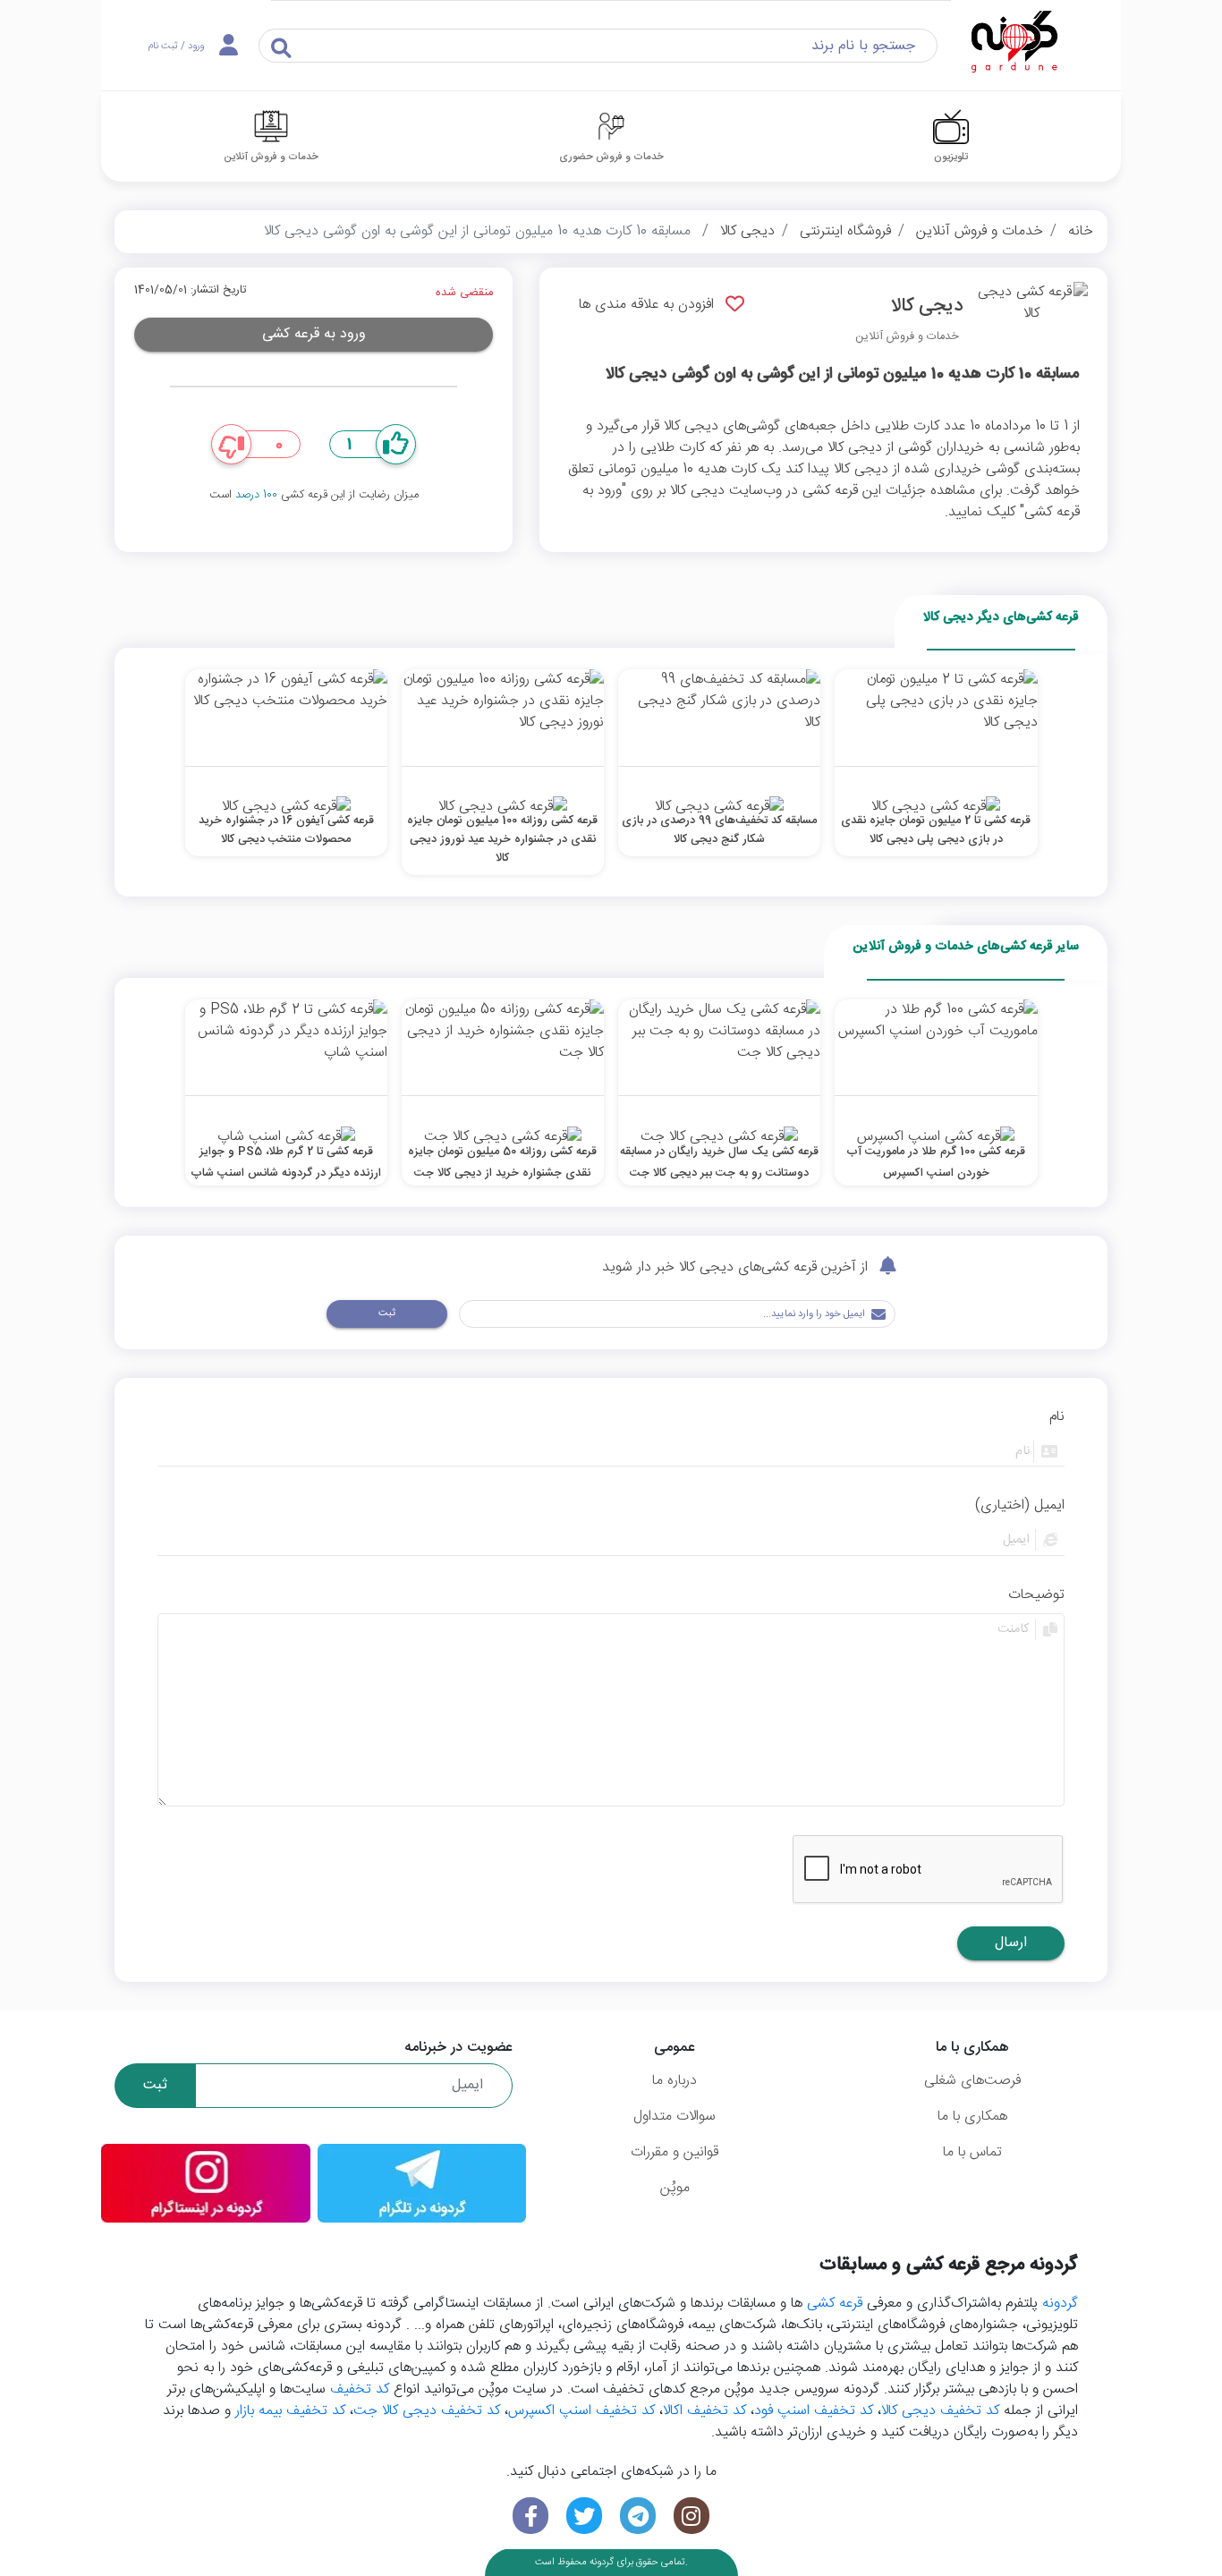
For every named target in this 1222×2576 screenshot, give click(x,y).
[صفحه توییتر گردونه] (584, 2516)
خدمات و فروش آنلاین (980, 231)
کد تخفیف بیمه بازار (290, 2411)
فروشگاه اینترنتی (845, 231)
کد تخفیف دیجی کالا (940, 2411)
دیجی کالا (747, 231)
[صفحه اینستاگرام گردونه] (692, 2516)
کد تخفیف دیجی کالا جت (427, 2411)
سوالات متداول (675, 2117)
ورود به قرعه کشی (314, 334)
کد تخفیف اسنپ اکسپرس (581, 2411)
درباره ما (675, 2081)
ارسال (1011, 1943)
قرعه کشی (835, 2304)
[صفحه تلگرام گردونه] (638, 2516)
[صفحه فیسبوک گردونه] (530, 2516)
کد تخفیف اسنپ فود (814, 2411)
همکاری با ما (972, 2117)
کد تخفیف (360, 2389)
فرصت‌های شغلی (972, 2081)
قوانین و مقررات (675, 2152)
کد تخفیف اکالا (704, 2411)
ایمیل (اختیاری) (1020, 1506)
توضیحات (1036, 1595)
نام (1057, 1417)
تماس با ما (972, 2152)
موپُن (675, 2188)
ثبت (387, 1313)
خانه (1081, 231)
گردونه (1060, 2304)
